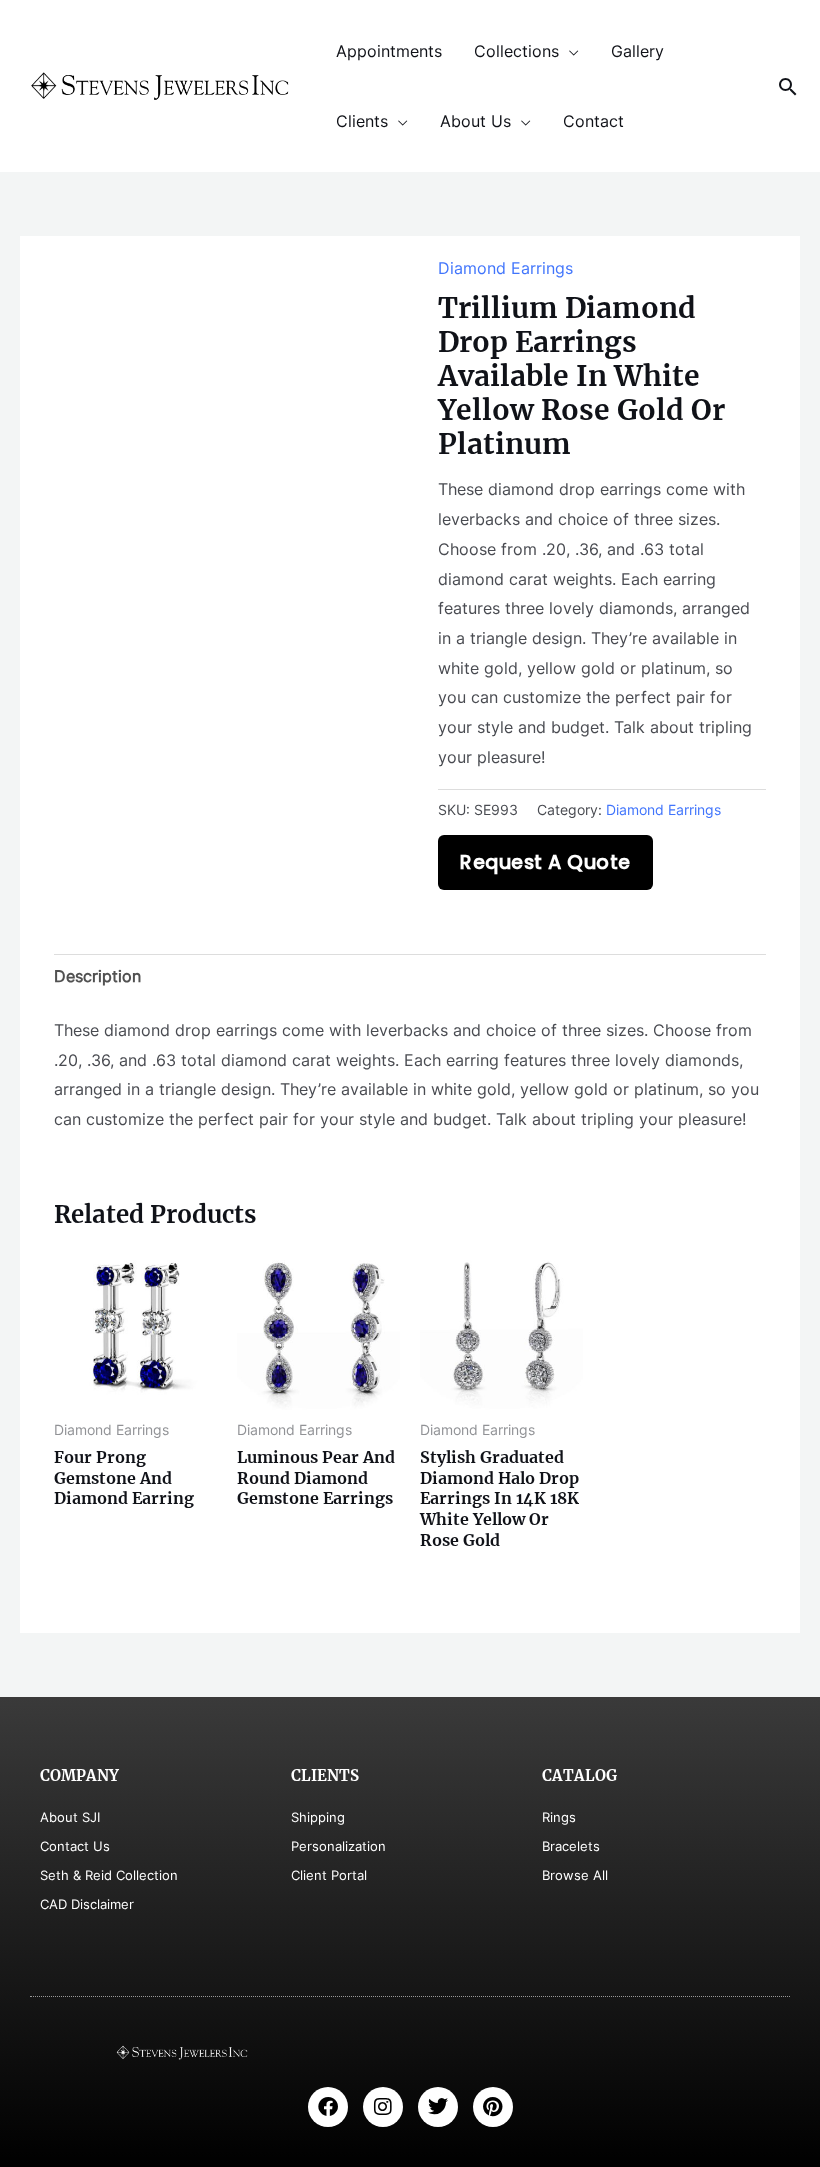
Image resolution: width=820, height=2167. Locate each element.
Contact (593, 121)
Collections (516, 51)
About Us (475, 121)
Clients (362, 121)
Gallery (637, 51)
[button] (788, 86)
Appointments (389, 51)
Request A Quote (545, 862)
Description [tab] (97, 976)
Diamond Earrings (505, 268)
